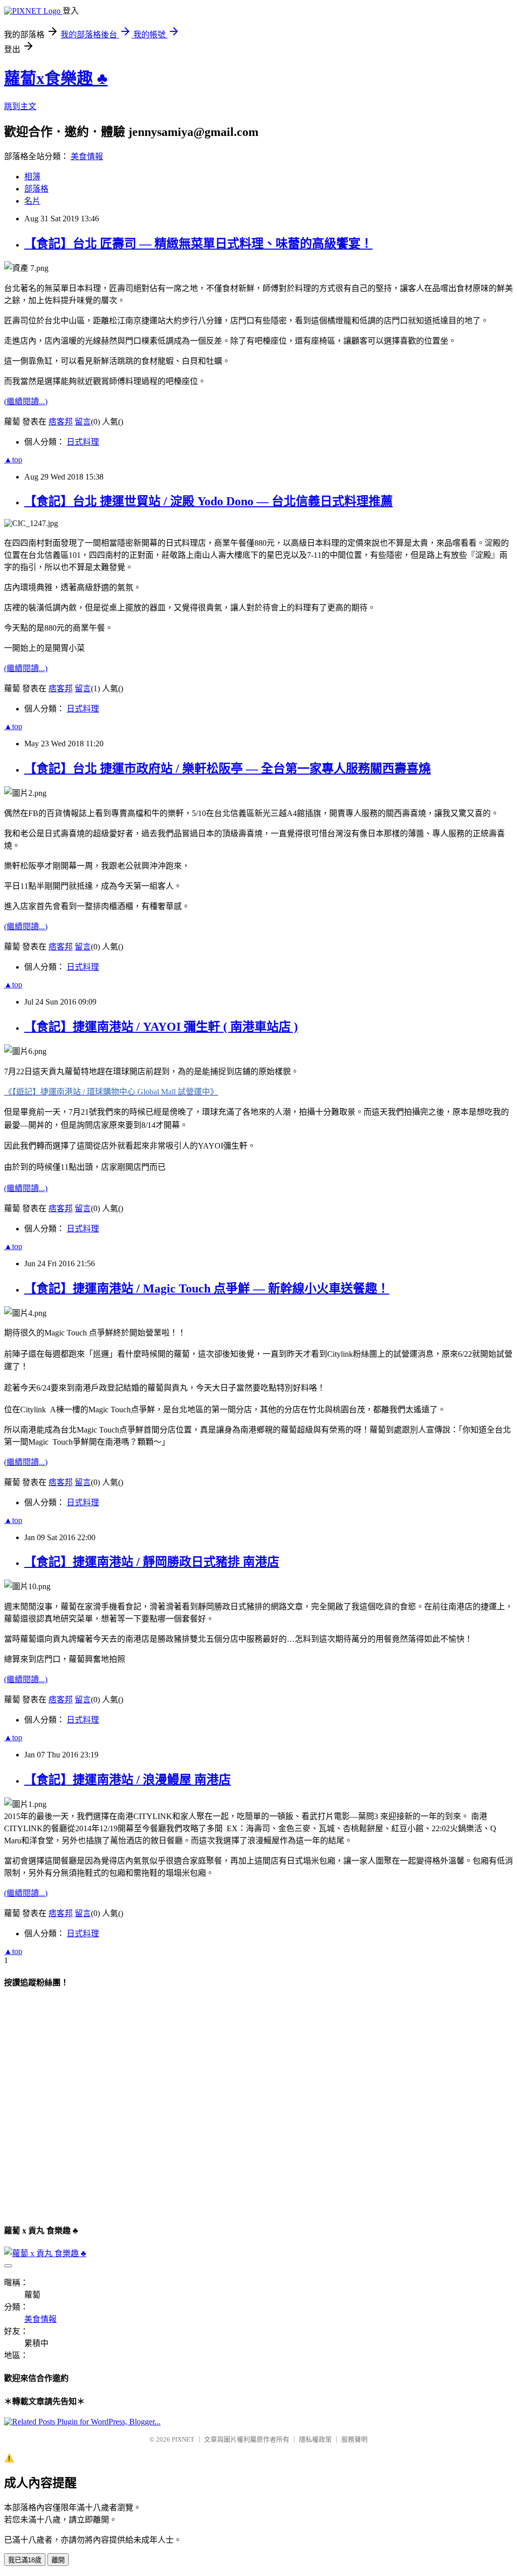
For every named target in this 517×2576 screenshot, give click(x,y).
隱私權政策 (315, 2439)
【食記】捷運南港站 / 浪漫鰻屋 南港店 (127, 1780)
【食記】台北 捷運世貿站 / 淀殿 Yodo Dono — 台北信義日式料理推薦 (209, 501)
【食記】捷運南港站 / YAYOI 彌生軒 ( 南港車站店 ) (161, 1027)
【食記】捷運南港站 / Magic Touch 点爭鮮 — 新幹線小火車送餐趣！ (207, 1289)
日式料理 (83, 442)
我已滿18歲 (25, 2560)
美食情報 (87, 156)
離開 (58, 2560)
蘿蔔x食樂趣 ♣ (56, 78)
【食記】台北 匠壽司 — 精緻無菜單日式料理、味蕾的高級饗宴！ (198, 244)
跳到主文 (20, 106)
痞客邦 (61, 422)
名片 (32, 201)
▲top (13, 460)
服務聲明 (354, 2439)
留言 (83, 422)
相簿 (32, 177)
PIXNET (183, 2439)
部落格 (36, 189)
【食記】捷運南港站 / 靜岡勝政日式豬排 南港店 (152, 1562)
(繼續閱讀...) (26, 401)
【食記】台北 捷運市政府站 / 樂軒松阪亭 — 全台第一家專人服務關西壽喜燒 (227, 769)
